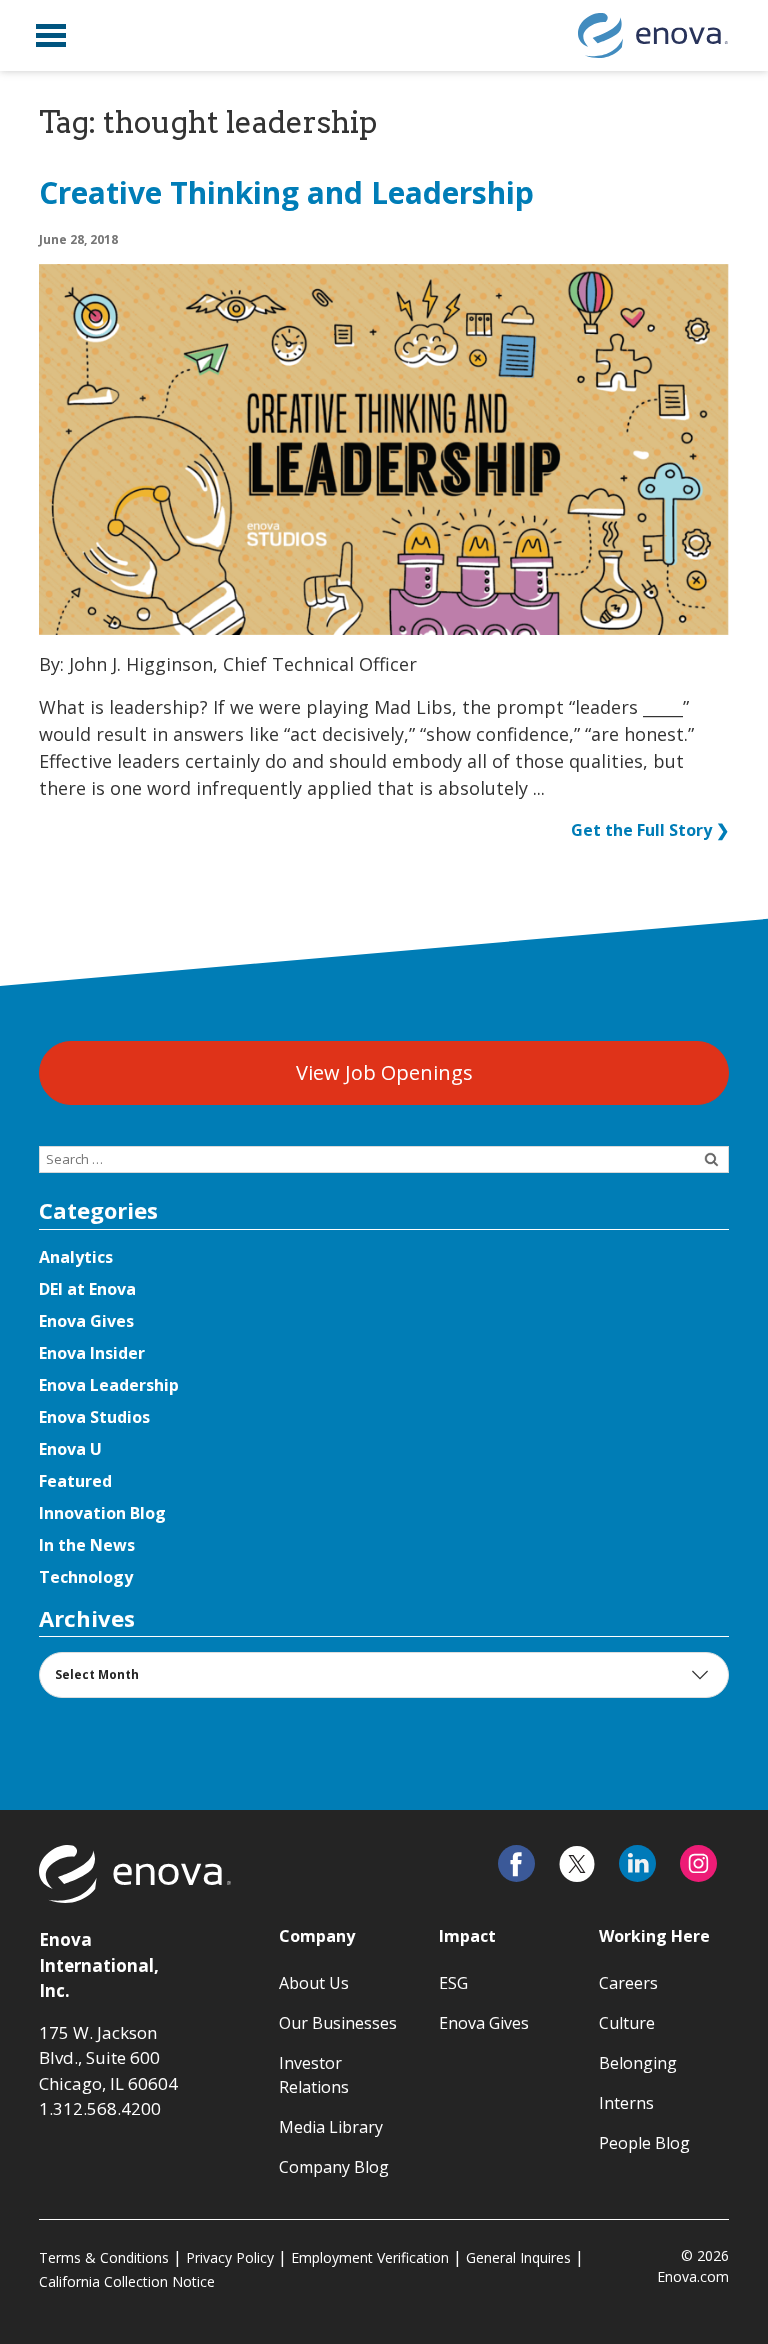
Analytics (76, 1257)
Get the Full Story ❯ (650, 830)
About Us (314, 1983)
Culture (627, 2023)
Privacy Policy (230, 2257)
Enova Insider (92, 1353)
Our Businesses (338, 2023)
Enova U (70, 1449)
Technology (86, 1577)
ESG (453, 1983)
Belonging (638, 2063)
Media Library (331, 2127)
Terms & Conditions (104, 2257)
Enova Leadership (109, 1385)
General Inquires (518, 2257)
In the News (87, 1545)
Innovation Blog (102, 1513)
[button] (51, 35)
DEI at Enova (87, 1289)
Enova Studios (94, 1417)
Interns (626, 2103)
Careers (628, 1983)
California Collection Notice (127, 2281)
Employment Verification (370, 2257)
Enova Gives (86, 1321)
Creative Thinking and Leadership (286, 194)
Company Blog (334, 2167)
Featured (75, 1481)
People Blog (644, 2143)
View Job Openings (384, 1072)
